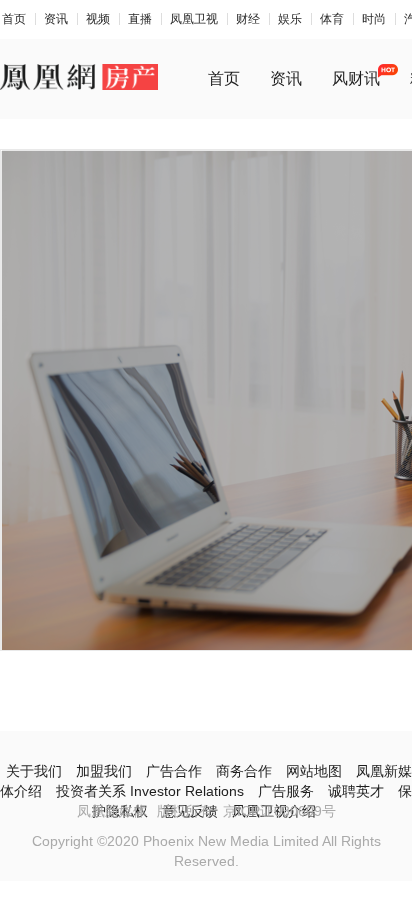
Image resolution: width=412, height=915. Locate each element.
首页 (14, 19)
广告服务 (286, 791)
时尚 (374, 19)
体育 (332, 19)
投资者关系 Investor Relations (150, 791)
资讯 (56, 19)
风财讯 (356, 78)
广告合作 (174, 771)
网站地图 (314, 771)
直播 (140, 19)
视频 (98, 19)
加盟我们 (104, 771)
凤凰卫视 (194, 19)
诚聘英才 (356, 791)
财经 (248, 19)
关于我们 (34, 771)
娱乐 (290, 19)
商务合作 (244, 771)
